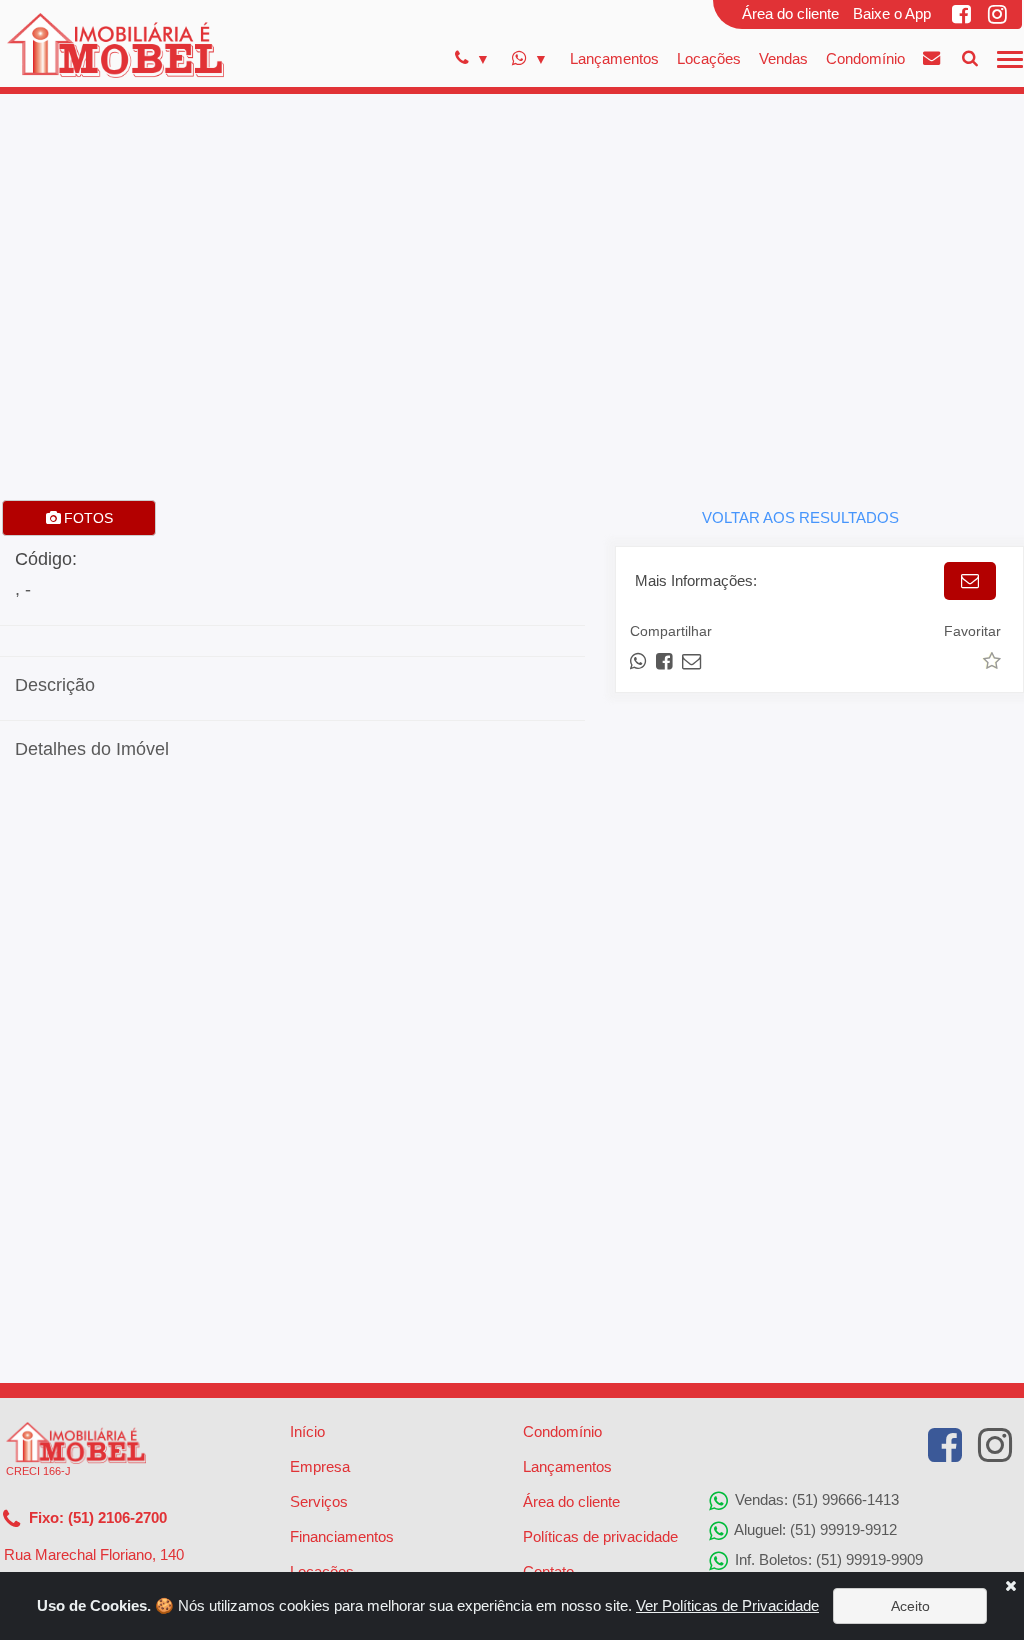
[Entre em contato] (931, 58)
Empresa (320, 1466)
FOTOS (86, 518)
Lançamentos (614, 58)
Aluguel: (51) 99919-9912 (814, 1529)
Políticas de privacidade (600, 1536)
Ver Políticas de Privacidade (727, 1605)
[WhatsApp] (529, 59)
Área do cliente (790, 13)
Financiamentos (342, 1536)
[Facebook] (963, 14)
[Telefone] (472, 59)
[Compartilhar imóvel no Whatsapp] (639, 661)
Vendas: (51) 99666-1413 (815, 1499)
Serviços (319, 1501)
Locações (709, 58)
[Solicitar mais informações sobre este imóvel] (970, 581)
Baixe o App (892, 13)
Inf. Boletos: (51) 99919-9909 (827, 1559)
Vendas (783, 58)
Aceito (910, 1606)
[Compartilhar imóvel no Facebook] (665, 661)
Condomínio (865, 58)
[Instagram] (999, 14)
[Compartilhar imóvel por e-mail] (691, 661)
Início (307, 1431)
